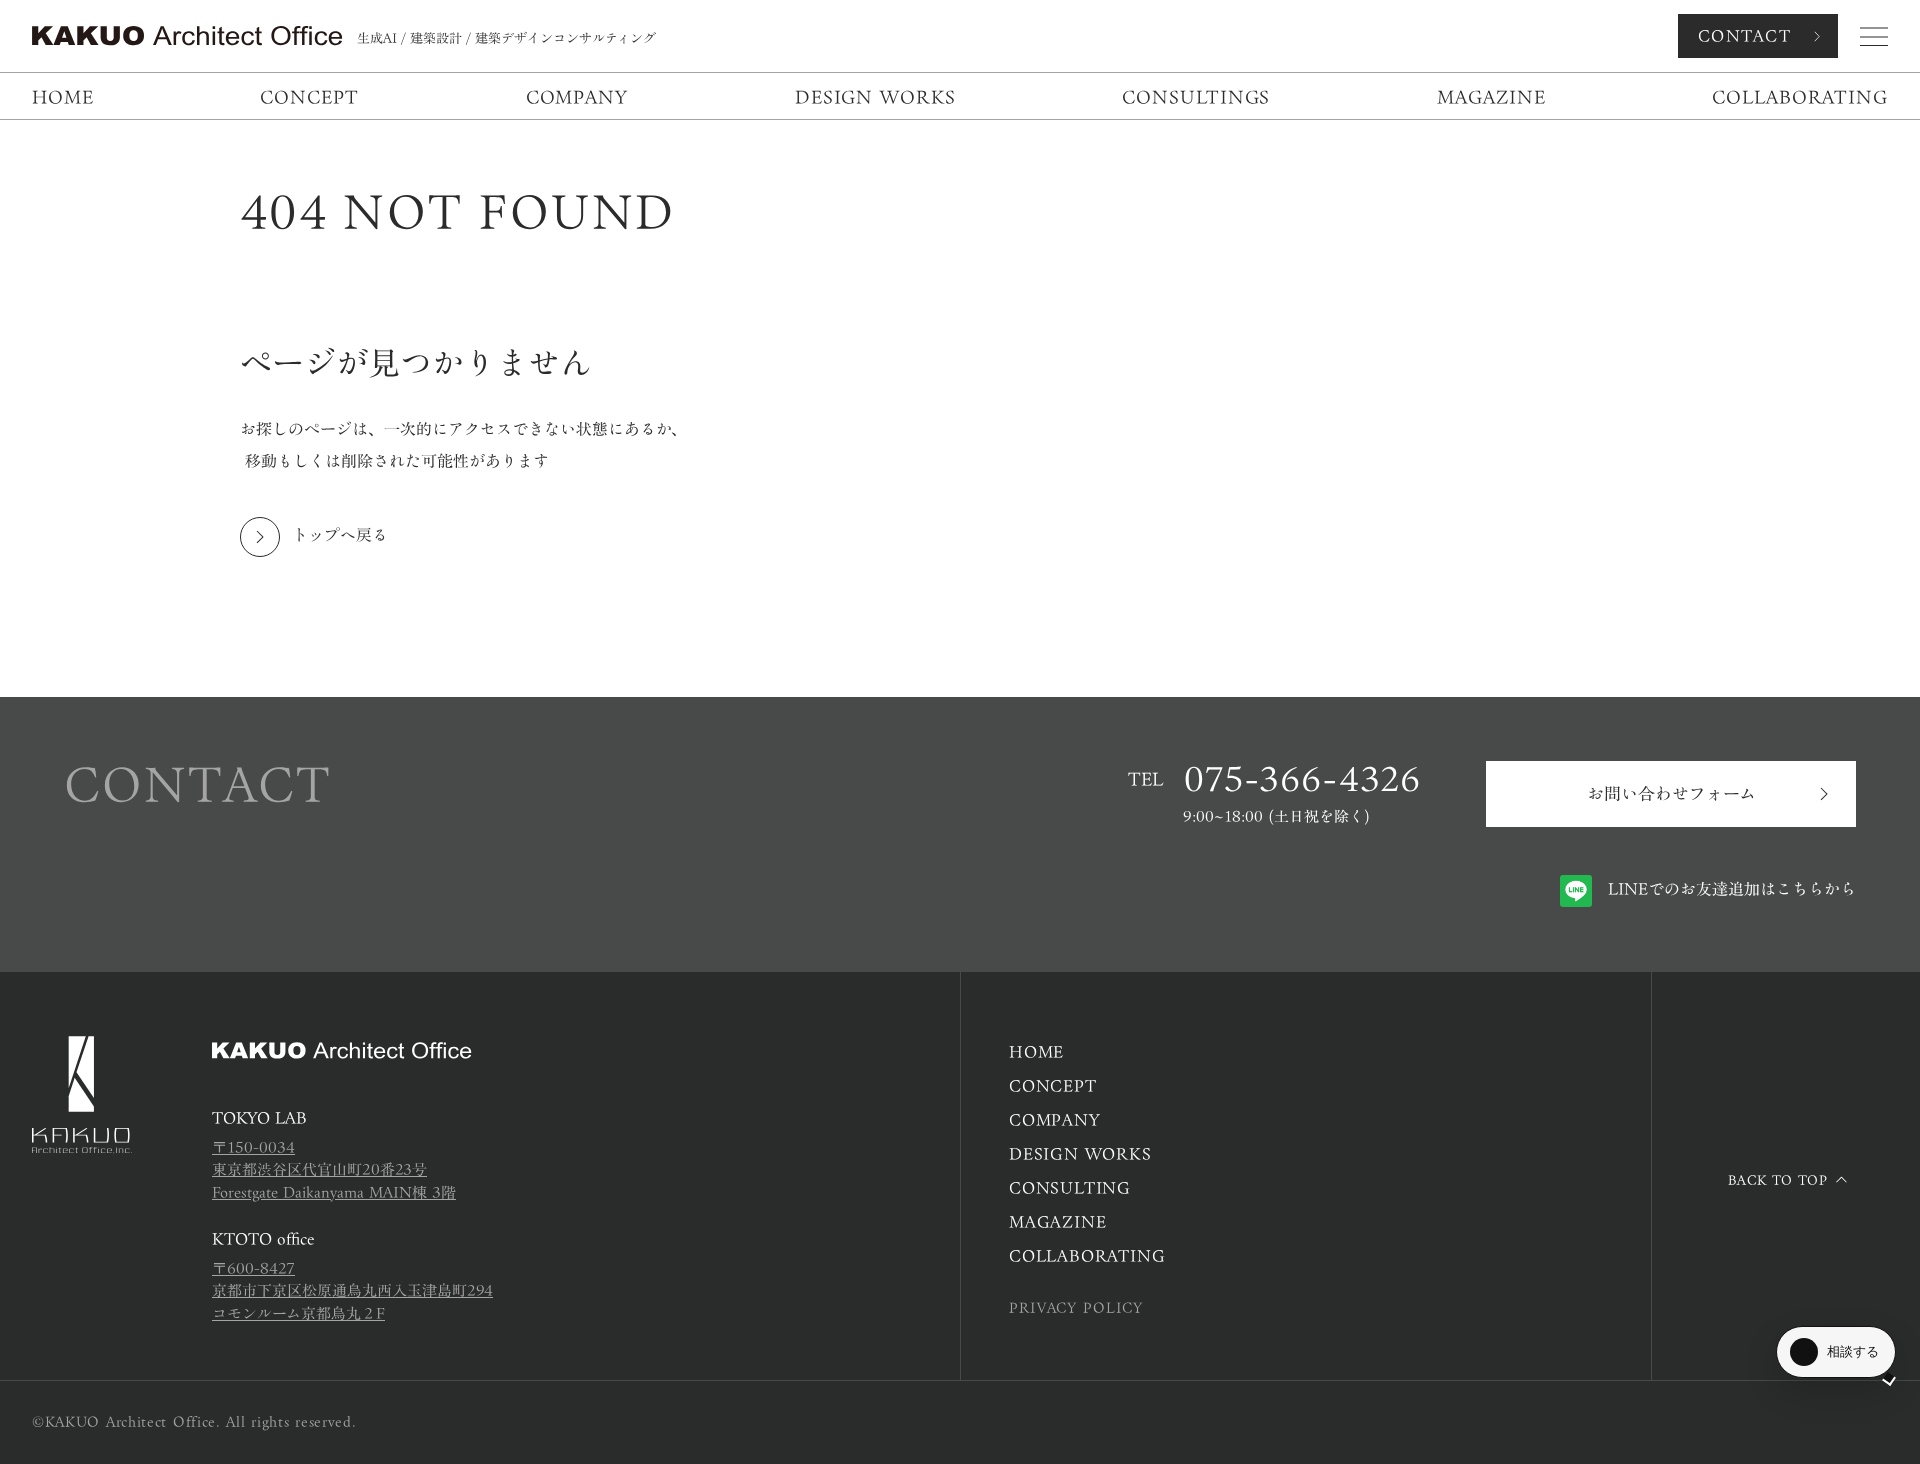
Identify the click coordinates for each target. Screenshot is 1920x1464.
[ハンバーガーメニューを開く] (1874, 36)
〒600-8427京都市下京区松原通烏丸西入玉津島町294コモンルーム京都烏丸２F (352, 1291)
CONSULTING (1070, 1188)
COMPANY (1054, 1120)
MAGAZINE (1057, 1222)
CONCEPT (1053, 1086)
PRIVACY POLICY (1076, 1308)
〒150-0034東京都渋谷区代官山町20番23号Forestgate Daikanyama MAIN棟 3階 (334, 1170)
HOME (1036, 1052)
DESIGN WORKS (1080, 1154)
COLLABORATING (1087, 1256)
